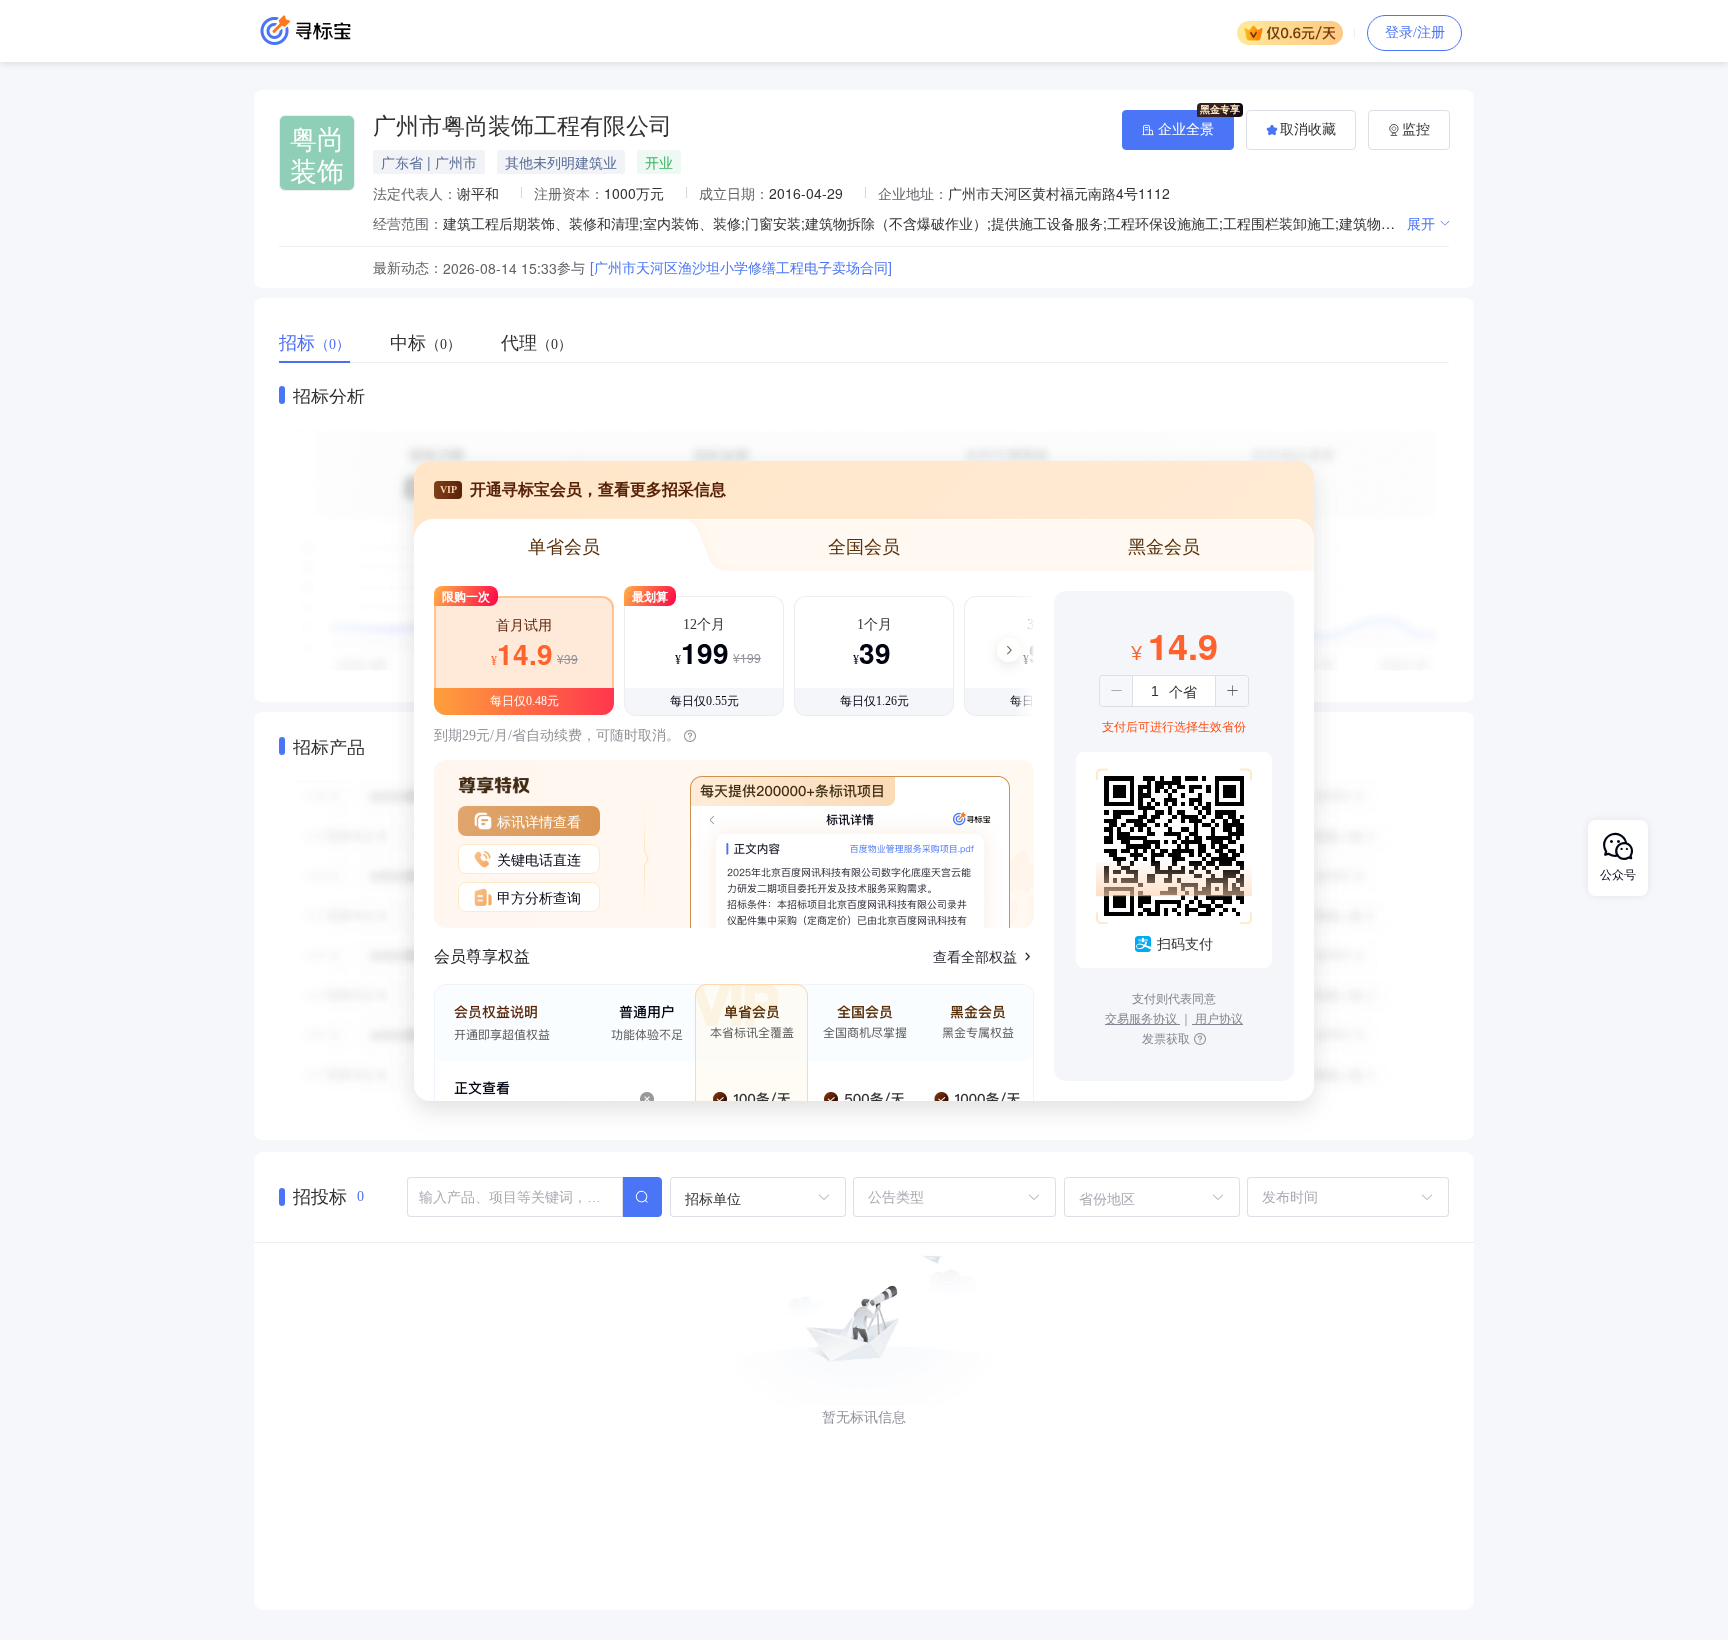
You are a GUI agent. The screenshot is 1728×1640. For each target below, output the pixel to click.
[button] (1116, 691)
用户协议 (1217, 1017)
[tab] (324, 343)
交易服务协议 (1142, 1017)
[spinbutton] (1155, 691)
